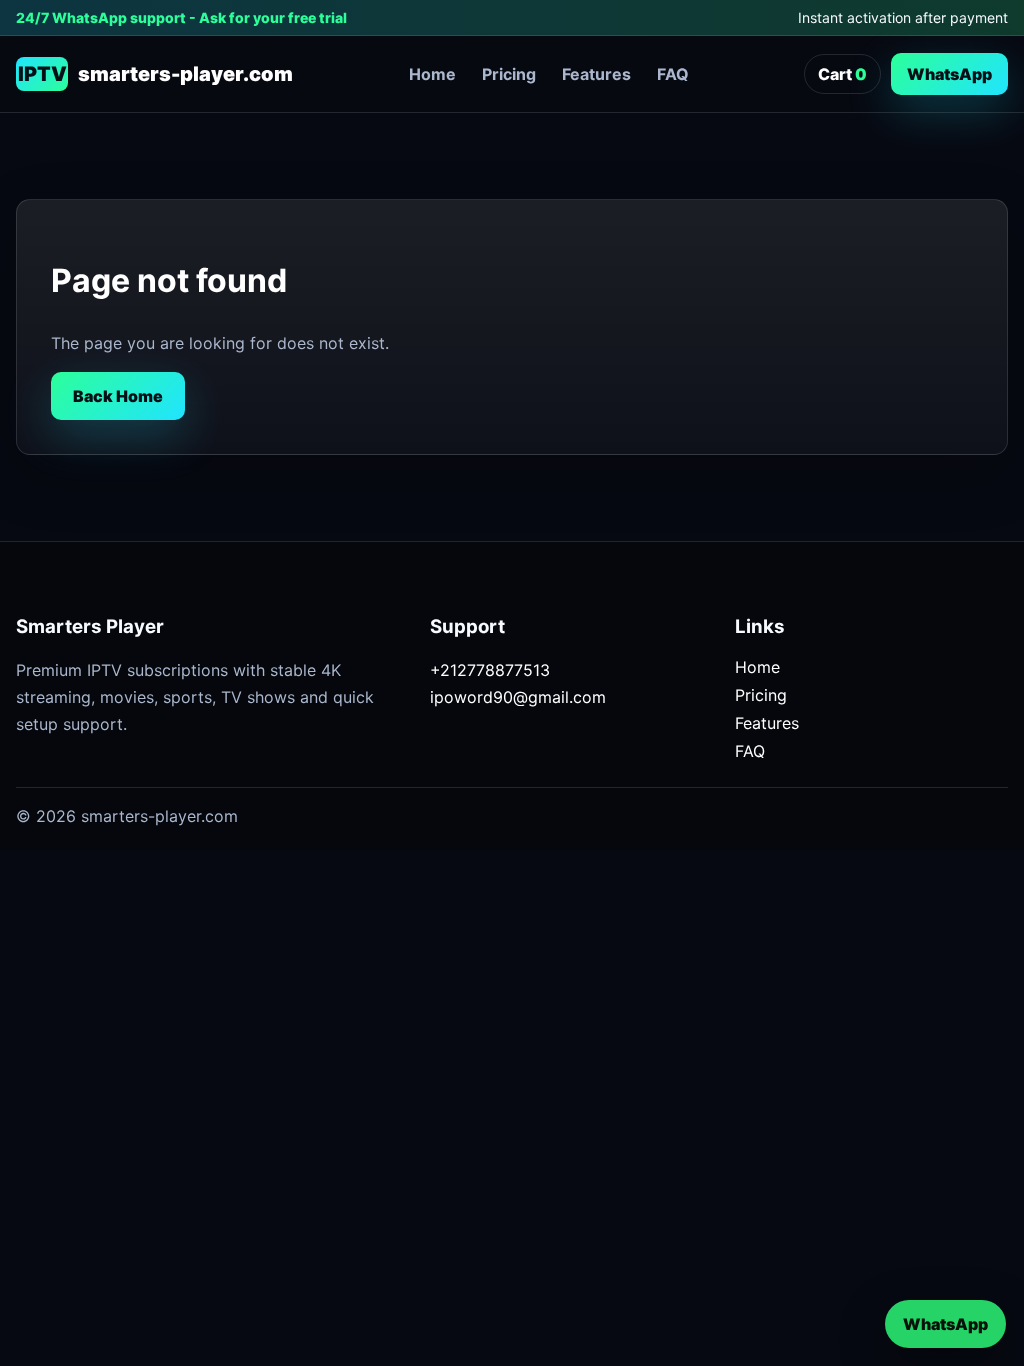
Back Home (118, 396)
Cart (842, 74)
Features (596, 74)
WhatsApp (949, 74)
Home (432, 74)
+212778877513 (490, 670)
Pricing (509, 74)
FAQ (673, 74)
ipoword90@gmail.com (518, 697)
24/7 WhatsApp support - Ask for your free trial (181, 17)
